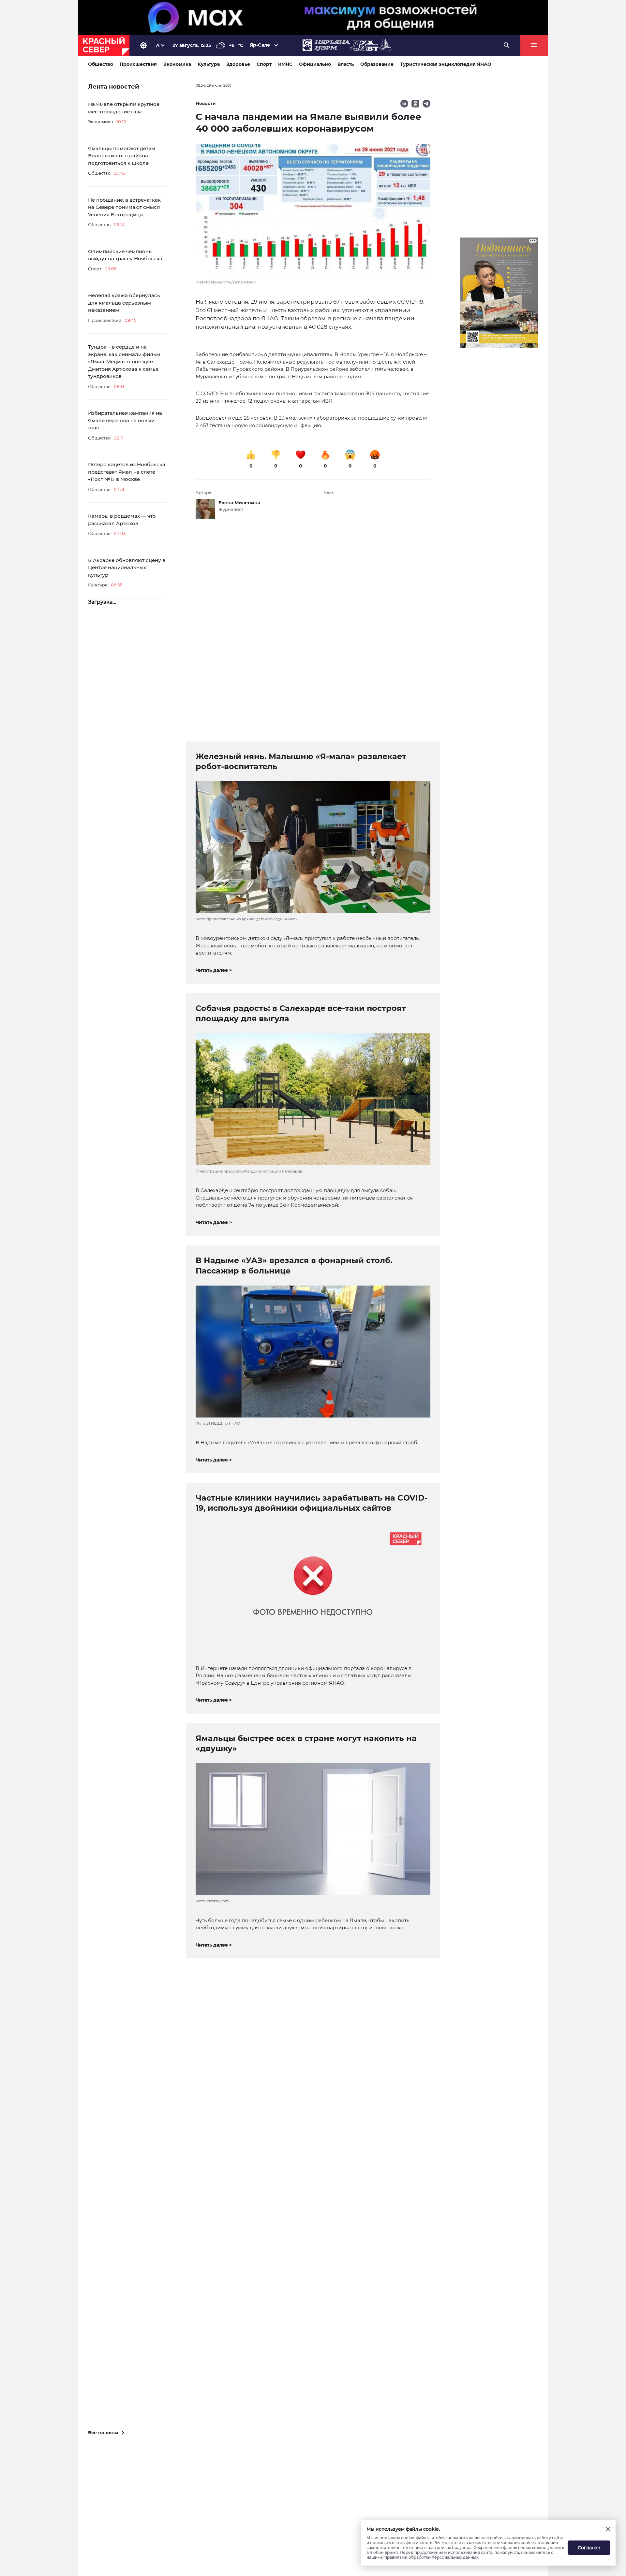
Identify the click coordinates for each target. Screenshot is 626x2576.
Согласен (589, 2548)
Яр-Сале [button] (260, 45)
